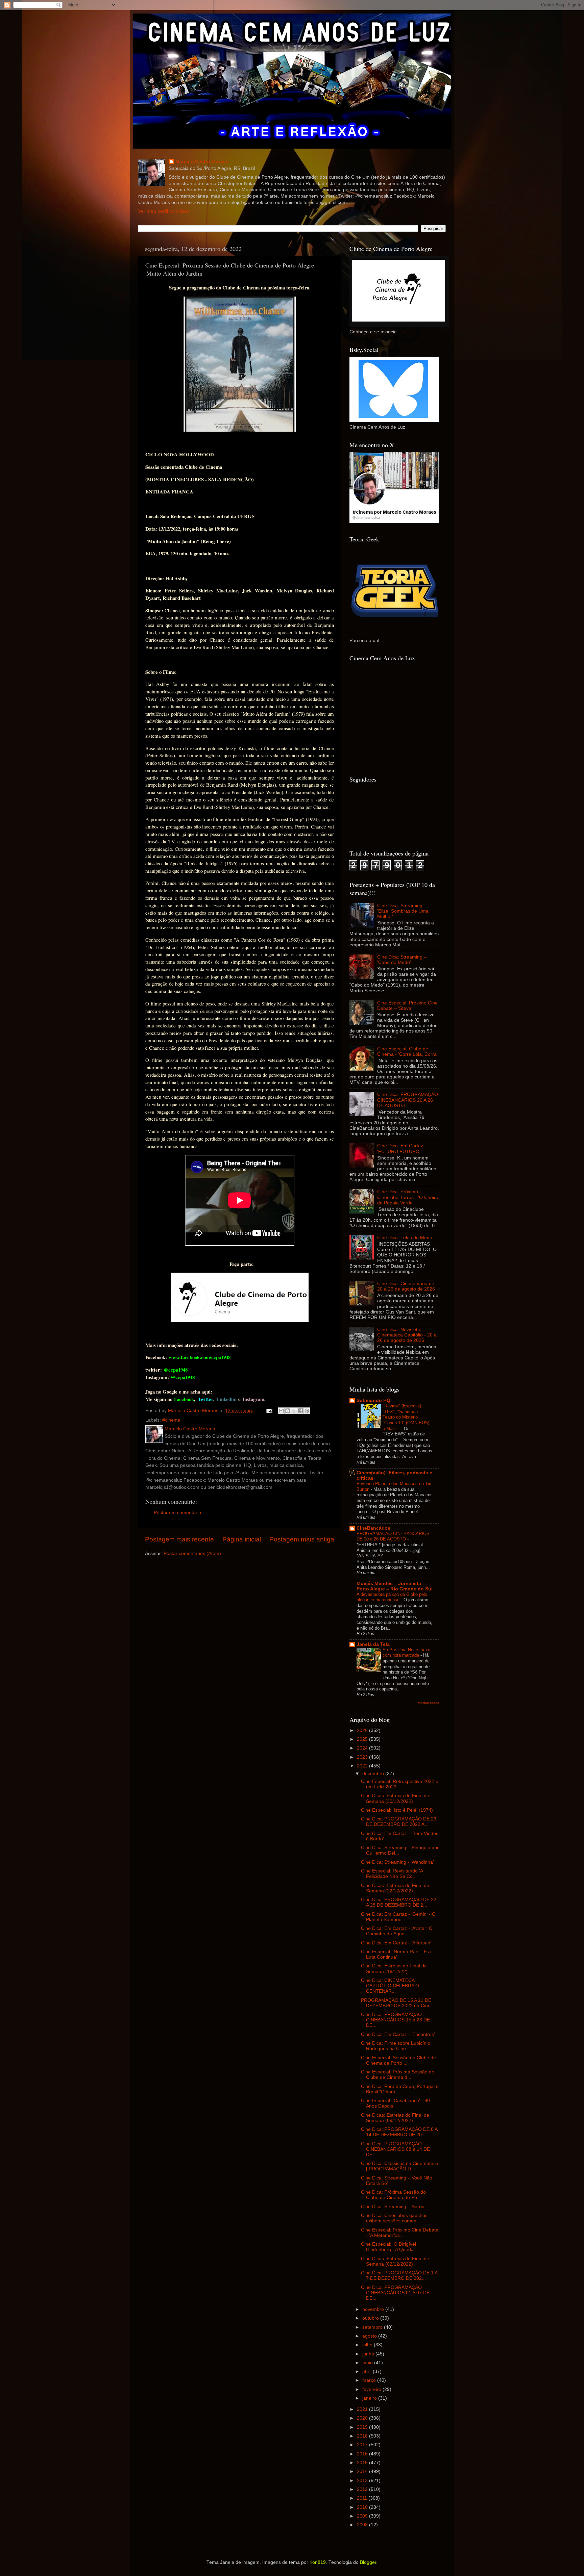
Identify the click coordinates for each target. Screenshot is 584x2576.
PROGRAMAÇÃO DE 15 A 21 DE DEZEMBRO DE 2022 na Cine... (398, 2003)
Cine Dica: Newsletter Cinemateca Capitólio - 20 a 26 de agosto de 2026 (407, 1335)
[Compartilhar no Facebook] (300, 1411)
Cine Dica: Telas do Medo (405, 1238)
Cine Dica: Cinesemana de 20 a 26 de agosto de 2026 (406, 1286)
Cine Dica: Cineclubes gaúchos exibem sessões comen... (394, 2218)
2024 (363, 1748)
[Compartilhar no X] (294, 1411)
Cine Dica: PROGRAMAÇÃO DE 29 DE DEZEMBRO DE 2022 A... (399, 1822)
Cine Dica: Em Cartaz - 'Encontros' (398, 2034)
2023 (363, 1757)
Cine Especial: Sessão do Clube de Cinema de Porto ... (398, 2060)
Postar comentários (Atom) (192, 1553)
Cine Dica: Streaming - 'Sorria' (393, 2207)
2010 (363, 2507)
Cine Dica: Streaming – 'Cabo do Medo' (402, 960)
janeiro (370, 2398)
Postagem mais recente (179, 1539)
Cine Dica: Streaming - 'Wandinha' (397, 1862)
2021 (363, 2409)
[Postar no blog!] (288, 1411)
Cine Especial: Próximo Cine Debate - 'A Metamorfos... (400, 2233)
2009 (363, 2516)
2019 (363, 2427)
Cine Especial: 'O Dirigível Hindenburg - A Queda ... (390, 2247)
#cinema (171, 1420)
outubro (371, 2318)
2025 (363, 1739)
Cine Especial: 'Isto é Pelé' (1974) (397, 1810)
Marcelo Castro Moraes (202, 162)
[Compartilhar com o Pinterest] (307, 1411)
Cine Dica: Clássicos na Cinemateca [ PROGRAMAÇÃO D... (400, 2166)
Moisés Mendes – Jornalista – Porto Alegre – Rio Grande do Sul (395, 1586)
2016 (363, 2454)
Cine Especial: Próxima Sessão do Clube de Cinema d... (398, 2075)
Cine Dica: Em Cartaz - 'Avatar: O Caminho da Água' (397, 1931)
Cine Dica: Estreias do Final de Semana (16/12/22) (394, 1969)
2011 (363, 2498)
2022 (363, 1766)
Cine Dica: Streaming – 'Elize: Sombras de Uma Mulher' (403, 911)
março (370, 2380)
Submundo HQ (373, 1400)
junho (369, 2354)
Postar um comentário (177, 1513)
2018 (363, 2436)
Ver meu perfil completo (164, 211)
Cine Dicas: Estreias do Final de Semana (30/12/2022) (395, 1798)
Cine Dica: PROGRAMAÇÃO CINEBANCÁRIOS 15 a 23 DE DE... (395, 2020)
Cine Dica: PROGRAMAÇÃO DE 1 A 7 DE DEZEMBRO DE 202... (399, 2276)
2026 (363, 1730)
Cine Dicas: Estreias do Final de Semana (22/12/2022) (395, 1888)
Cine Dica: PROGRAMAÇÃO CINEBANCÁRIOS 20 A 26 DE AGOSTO (408, 1100)
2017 (363, 2445)
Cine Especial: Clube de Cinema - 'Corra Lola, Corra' (407, 1052)
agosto (370, 2336)
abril (368, 2371)
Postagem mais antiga (302, 1539)
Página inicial (242, 1539)
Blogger (368, 2562)
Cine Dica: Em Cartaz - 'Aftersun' (396, 1943)
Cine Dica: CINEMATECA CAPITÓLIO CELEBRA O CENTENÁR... (390, 1986)
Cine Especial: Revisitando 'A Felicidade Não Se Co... (392, 1874)
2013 (363, 2481)
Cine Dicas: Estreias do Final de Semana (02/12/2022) (395, 2261)
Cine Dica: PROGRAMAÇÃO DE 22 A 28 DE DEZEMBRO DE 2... (399, 1902)
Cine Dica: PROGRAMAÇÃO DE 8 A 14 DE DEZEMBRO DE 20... (399, 2132)
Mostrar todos (428, 1703)
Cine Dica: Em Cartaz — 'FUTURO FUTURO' (403, 1149)
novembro (374, 2309)
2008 (363, 2525)
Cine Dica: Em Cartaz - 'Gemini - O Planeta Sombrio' (398, 1917)
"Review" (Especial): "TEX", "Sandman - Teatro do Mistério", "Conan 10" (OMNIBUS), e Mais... (407, 1417)
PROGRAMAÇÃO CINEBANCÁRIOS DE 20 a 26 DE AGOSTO (393, 1536)
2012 (363, 2489)
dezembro (374, 1774)
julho (368, 2345)
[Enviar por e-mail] (281, 1411)
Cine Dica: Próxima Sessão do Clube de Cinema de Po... (393, 2195)
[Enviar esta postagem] (269, 1411)
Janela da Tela (373, 1644)
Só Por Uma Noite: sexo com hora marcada (406, 1653)
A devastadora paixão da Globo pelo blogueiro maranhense (392, 1597)
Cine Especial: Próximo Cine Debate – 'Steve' (407, 1006)
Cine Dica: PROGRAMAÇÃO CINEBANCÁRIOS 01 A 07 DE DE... (395, 2293)
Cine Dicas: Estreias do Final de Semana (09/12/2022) (395, 2118)
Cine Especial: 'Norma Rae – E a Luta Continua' (396, 1954)
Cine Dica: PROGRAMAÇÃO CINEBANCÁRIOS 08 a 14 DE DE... (395, 2149)
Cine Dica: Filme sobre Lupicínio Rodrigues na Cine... (396, 2046)
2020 (363, 2418)
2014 (363, 2471)
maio (368, 2363)
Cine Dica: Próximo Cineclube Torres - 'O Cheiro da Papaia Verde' (408, 1197)
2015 (363, 2463)
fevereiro (372, 2389)
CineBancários (373, 1528)
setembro (373, 2327)
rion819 (318, 2562)
